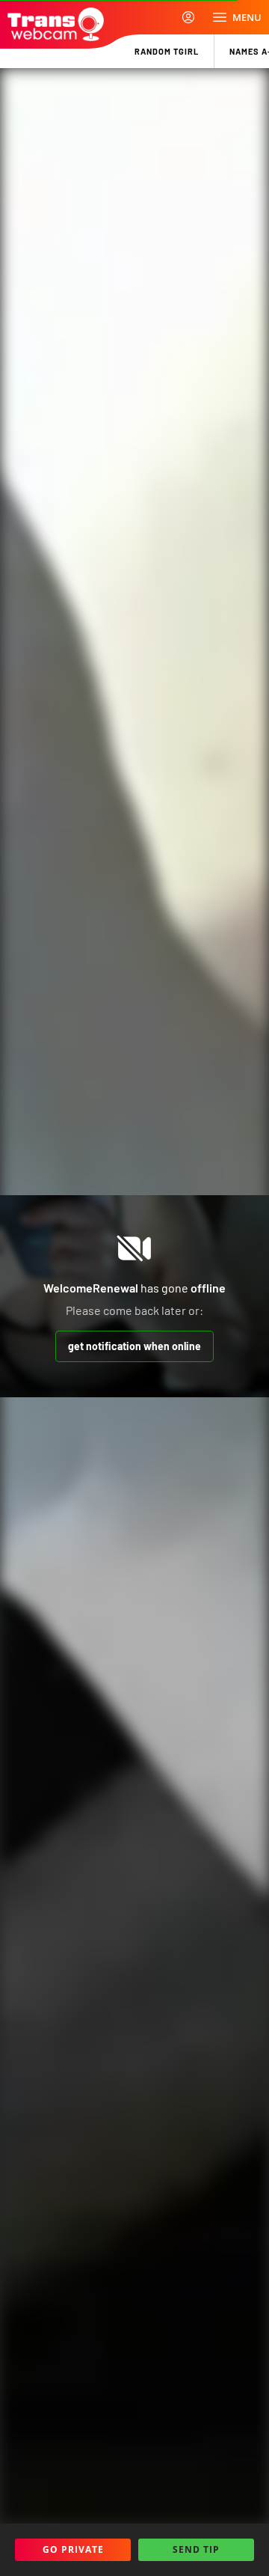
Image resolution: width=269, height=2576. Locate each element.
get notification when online (134, 1346)
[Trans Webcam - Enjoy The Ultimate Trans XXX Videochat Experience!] (56, 24)
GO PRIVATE (73, 2549)
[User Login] (188, 17)
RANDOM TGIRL (167, 51)
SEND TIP (196, 2549)
